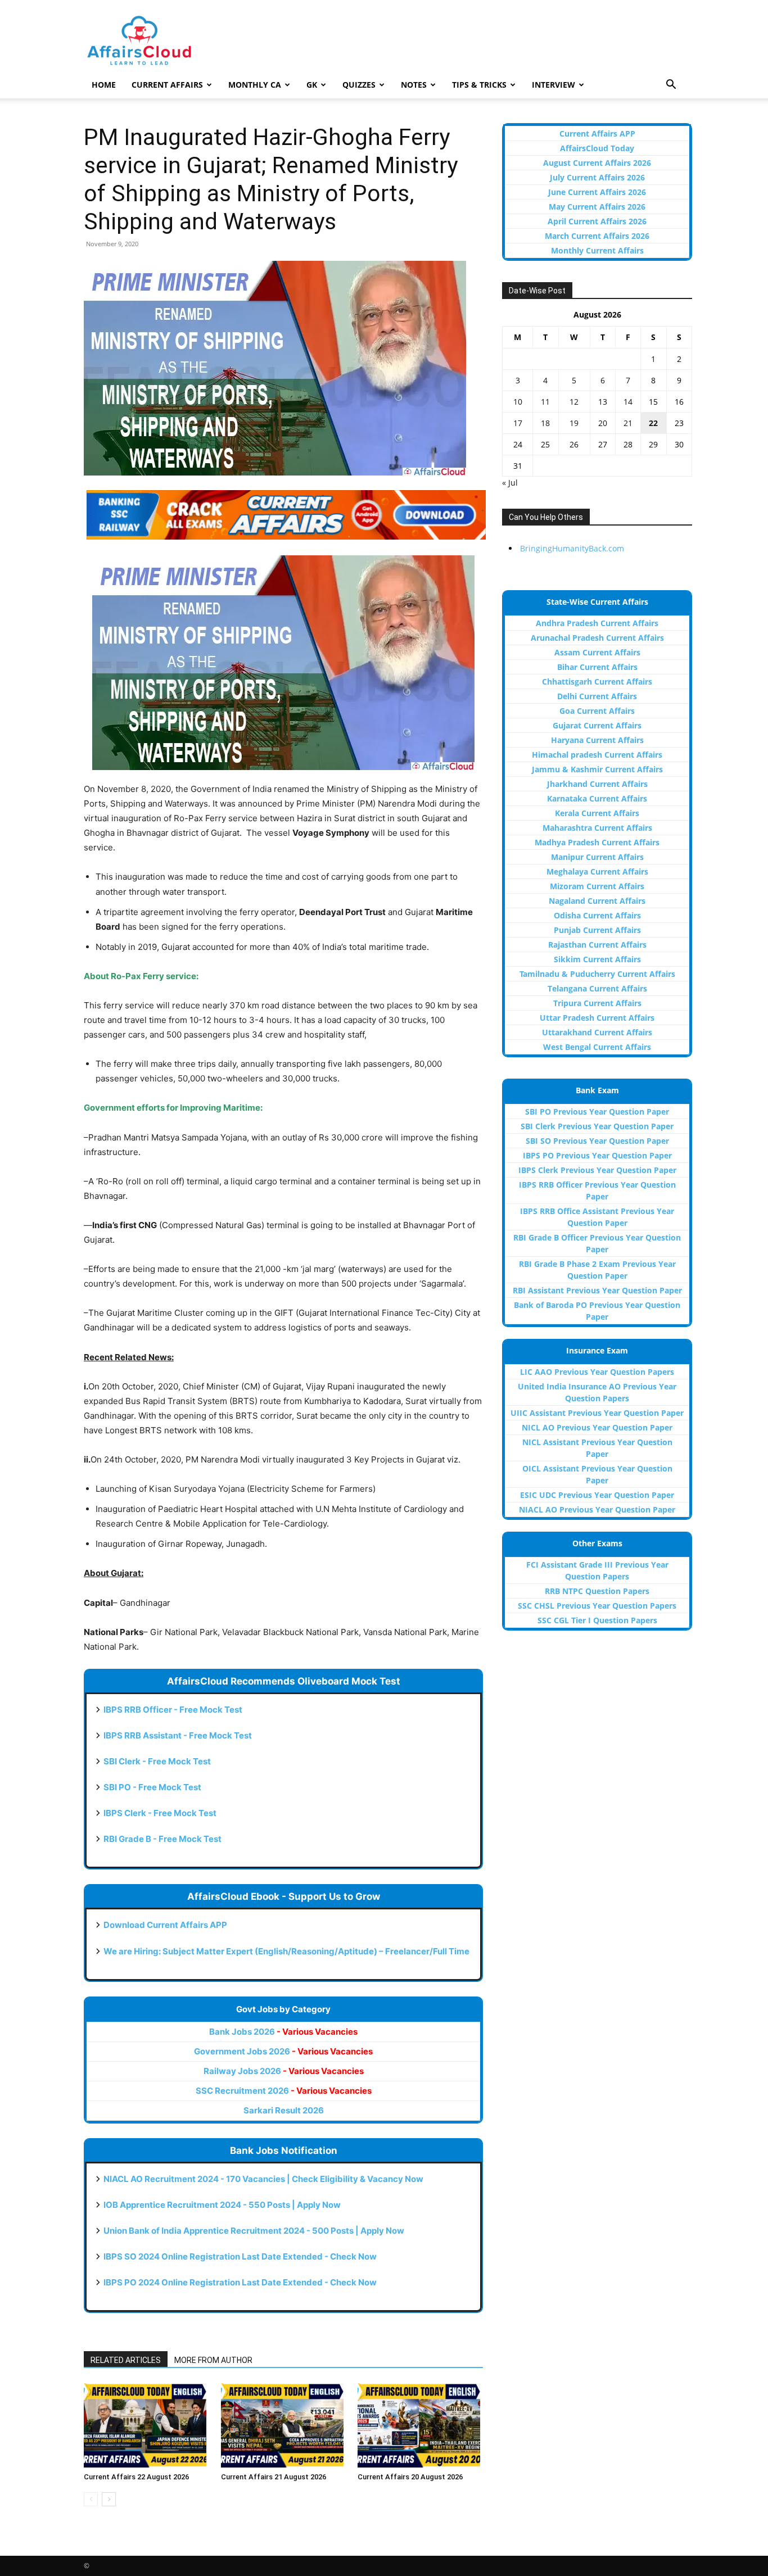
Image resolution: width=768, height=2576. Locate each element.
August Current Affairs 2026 (597, 163)
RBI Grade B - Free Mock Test (162, 1839)
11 (545, 402)
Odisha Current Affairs (597, 915)
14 (628, 402)
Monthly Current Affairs (597, 250)
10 (518, 402)
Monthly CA (255, 85)
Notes (414, 85)
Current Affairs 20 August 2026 (410, 2477)
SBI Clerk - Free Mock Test (157, 1761)
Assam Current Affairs (597, 652)
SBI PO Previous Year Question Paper (597, 1112)
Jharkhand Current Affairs (597, 784)
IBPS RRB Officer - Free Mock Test (173, 1710)
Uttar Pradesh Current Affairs (597, 1018)
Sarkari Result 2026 (284, 2110)
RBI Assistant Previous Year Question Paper (597, 1290)
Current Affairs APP (597, 133)
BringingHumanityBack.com (572, 548)
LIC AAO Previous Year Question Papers (597, 1372)
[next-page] (109, 2499)
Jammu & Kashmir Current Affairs (597, 769)
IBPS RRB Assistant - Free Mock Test (178, 1735)
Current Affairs (167, 85)
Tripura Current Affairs (597, 1003)
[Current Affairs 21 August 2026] (284, 2425)
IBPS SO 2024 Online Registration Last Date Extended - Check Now (240, 2256)
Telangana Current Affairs (597, 988)
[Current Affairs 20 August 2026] (420, 2425)
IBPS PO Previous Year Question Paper (597, 1155)
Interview (554, 85)
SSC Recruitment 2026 (284, 2091)
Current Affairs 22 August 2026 (136, 2477)
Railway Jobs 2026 (284, 2071)
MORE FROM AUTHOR (213, 2360)
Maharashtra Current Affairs (597, 828)
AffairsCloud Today (597, 148)
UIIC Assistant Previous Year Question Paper (597, 1413)
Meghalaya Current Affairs (597, 872)
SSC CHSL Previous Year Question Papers (597, 1606)
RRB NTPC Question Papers (597, 1591)
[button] (671, 86)
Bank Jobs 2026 (283, 2032)
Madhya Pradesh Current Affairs (597, 842)
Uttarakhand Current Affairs (597, 1032)
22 (653, 423)
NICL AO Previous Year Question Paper (597, 1427)
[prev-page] (91, 2499)
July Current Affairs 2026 (597, 177)
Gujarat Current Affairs (597, 725)
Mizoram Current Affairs (597, 886)
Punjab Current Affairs (597, 930)
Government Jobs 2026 (283, 2051)
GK (312, 85)
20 (603, 423)
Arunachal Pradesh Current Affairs (597, 638)
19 (574, 423)
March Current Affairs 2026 (597, 236)
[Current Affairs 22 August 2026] (146, 2425)
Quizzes (359, 85)
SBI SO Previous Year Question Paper (597, 1141)
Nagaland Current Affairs (597, 901)
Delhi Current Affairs (597, 696)
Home (104, 85)
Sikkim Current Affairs (597, 959)
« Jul (510, 483)
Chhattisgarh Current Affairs (597, 682)
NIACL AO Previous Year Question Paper (597, 1509)
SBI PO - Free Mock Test (152, 1787)
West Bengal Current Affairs (597, 1047)
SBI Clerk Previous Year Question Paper (597, 1126)
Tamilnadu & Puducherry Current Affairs (597, 974)
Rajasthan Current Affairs (597, 945)
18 (545, 423)
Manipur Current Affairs (597, 857)
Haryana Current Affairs (597, 740)
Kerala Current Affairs (597, 813)
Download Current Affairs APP (165, 1925)
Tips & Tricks (479, 85)
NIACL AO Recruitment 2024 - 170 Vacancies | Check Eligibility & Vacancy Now (263, 2179)
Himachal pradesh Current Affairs (597, 755)
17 (518, 423)
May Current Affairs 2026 (597, 207)
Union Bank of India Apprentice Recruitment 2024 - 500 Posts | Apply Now (254, 2231)
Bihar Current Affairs (597, 667)
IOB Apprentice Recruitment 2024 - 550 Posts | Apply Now (222, 2205)
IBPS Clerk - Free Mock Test (160, 1813)
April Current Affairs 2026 (597, 221)
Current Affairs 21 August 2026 (274, 2477)
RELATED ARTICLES (126, 2360)
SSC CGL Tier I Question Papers (597, 1620)
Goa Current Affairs (597, 711)
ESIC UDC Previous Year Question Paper (597, 1495)
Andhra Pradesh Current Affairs (597, 623)
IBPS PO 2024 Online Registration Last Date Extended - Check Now (240, 2282)
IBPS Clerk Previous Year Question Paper (597, 1170)
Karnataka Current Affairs (597, 798)
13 (603, 402)
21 (628, 423)
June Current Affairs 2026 (597, 192)
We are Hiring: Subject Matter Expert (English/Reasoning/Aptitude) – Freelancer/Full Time (286, 1951)
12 (574, 402)
